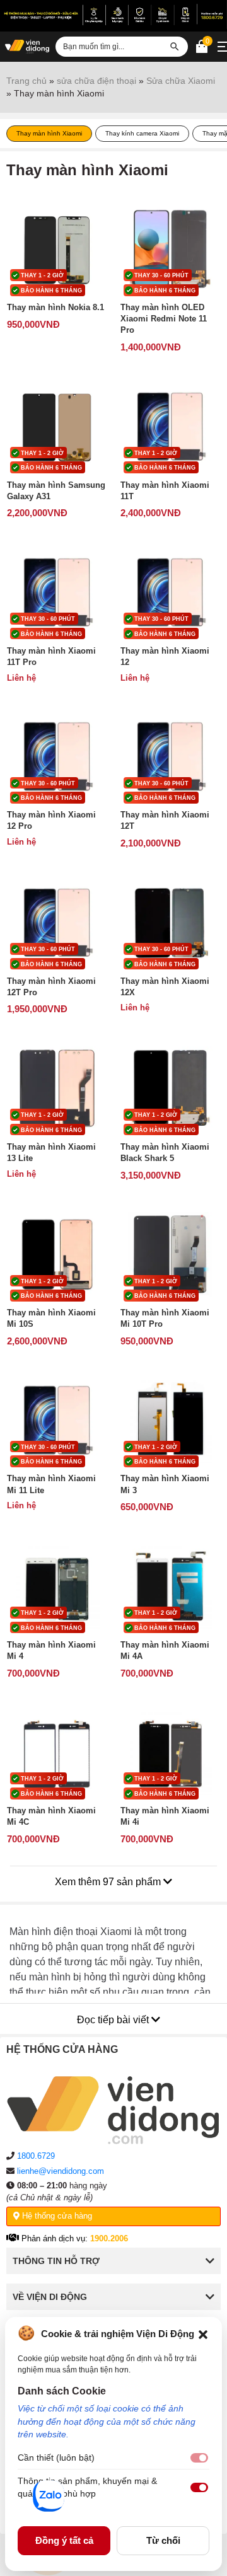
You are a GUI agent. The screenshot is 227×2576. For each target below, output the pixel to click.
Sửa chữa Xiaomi (181, 81)
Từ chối (163, 2540)
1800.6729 (36, 2156)
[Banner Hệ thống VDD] (113, 14)
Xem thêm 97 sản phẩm (109, 1882)
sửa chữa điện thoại (96, 81)
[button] (203, 2333)
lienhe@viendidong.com (61, 2171)
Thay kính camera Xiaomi (142, 133)
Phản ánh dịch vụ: (73, 2238)
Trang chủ (26, 81)
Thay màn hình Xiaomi (49, 133)
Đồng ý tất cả (64, 2540)
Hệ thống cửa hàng (56, 2216)
